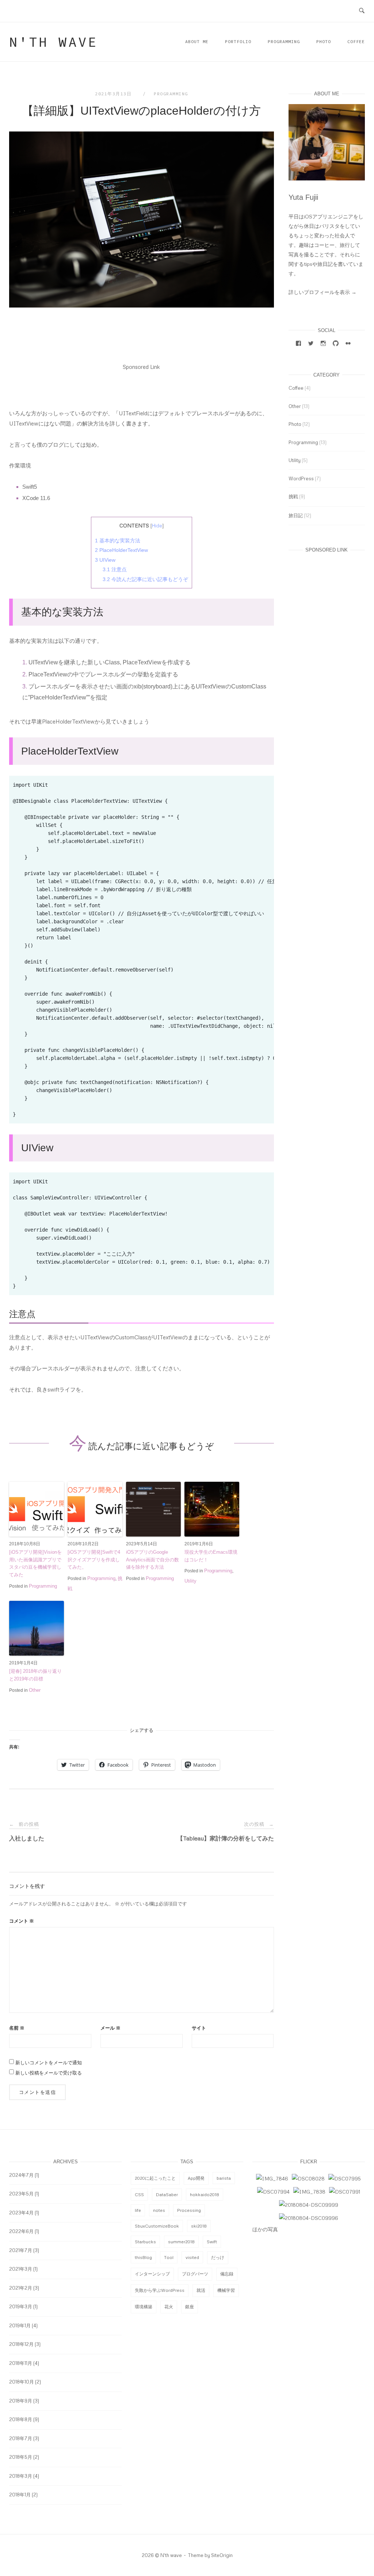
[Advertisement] (142, 389)
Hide (157, 526)
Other (35, 1690)
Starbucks (145, 2242)
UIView (105, 560)
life (138, 2210)
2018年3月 (21, 2476)
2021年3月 (21, 2269)
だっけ (218, 2257)
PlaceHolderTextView (121, 550)
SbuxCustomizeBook (157, 2226)
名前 (17, 2028)
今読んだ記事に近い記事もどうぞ (145, 579)
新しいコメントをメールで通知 (49, 2062)
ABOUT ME (197, 41)
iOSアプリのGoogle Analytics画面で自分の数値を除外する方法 (152, 1560)
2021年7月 (21, 2250)
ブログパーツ (195, 2274)
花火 (169, 2307)
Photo (324, 41)
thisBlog (143, 2257)
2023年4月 (21, 2213)
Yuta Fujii (303, 197)
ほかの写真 (265, 2229)
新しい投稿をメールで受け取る (49, 2073)
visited (192, 2257)
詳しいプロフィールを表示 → (323, 292)
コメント (22, 1921)
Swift (212, 2242)
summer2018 (181, 2242)
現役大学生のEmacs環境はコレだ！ (211, 1556)
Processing (189, 2210)
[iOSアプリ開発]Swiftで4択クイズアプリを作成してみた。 (94, 1560)
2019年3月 (21, 2306)
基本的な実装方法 (118, 541)
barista (224, 2178)
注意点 (115, 569)
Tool (169, 2257)
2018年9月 (21, 2401)
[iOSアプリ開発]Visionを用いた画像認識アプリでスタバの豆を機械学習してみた (35, 1563)
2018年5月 (21, 2457)
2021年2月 (21, 2288)
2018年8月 (21, 2419)
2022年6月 (21, 2231)
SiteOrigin (222, 2555)
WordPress (301, 478)
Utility (190, 1581)
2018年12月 (21, 2344)
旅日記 (296, 515)
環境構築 (144, 2307)
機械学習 (226, 2290)
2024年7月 (21, 2175)
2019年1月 (20, 2325)
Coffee (356, 41)
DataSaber (167, 2195)
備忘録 (227, 2274)
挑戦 (293, 496)
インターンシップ (152, 2274)
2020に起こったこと (155, 2178)
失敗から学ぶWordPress (160, 2290)
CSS (139, 2195)
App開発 (196, 2178)
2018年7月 (21, 2438)
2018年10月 (22, 2382)
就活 (201, 2290)
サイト (199, 2028)
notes (159, 2210)
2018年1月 (20, 2495)
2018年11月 (21, 2363)
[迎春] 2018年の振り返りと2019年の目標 (35, 1675)
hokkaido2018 (205, 2195)
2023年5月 (21, 2194)
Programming (284, 41)
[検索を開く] (362, 11)
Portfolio (238, 41)
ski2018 (199, 2226)
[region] (142, 950)
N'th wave (54, 42)
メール (110, 2028)
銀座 (190, 2307)
